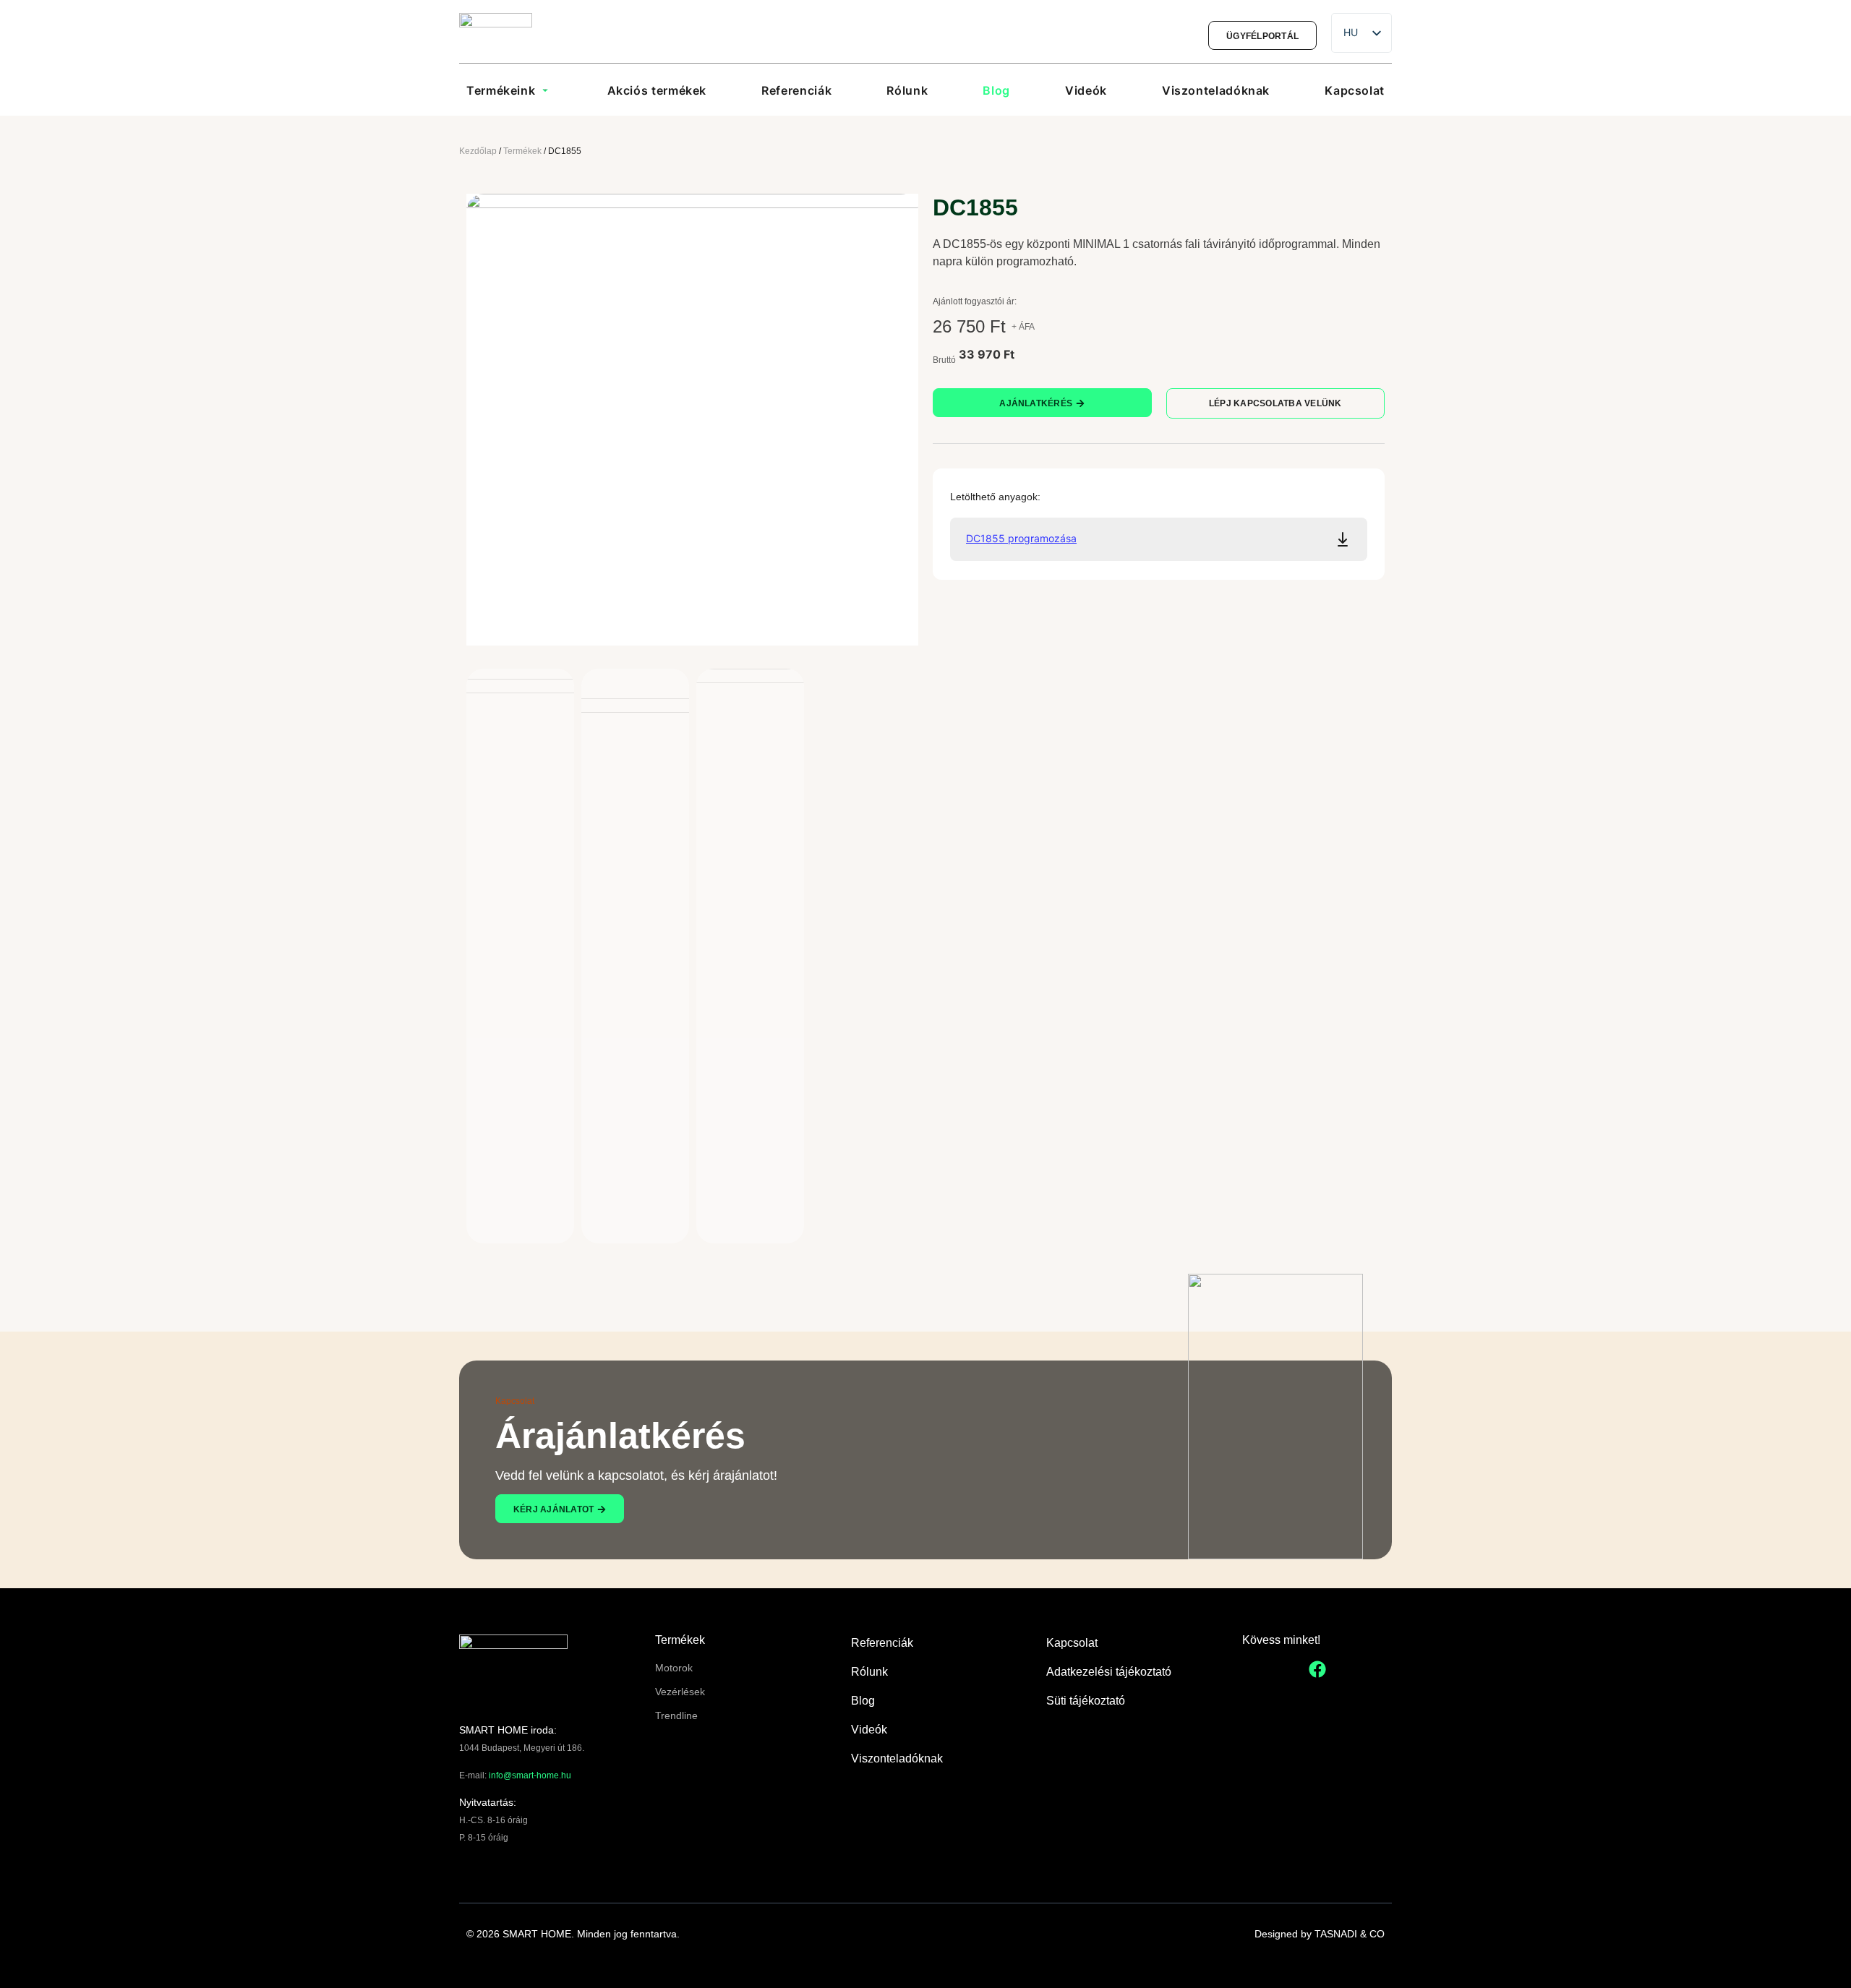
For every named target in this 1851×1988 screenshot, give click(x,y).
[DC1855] (692, 420)
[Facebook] (1317, 1669)
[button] (509, 90)
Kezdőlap (478, 151)
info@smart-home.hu (530, 1775)
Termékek (522, 151)
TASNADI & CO (1350, 1934)
